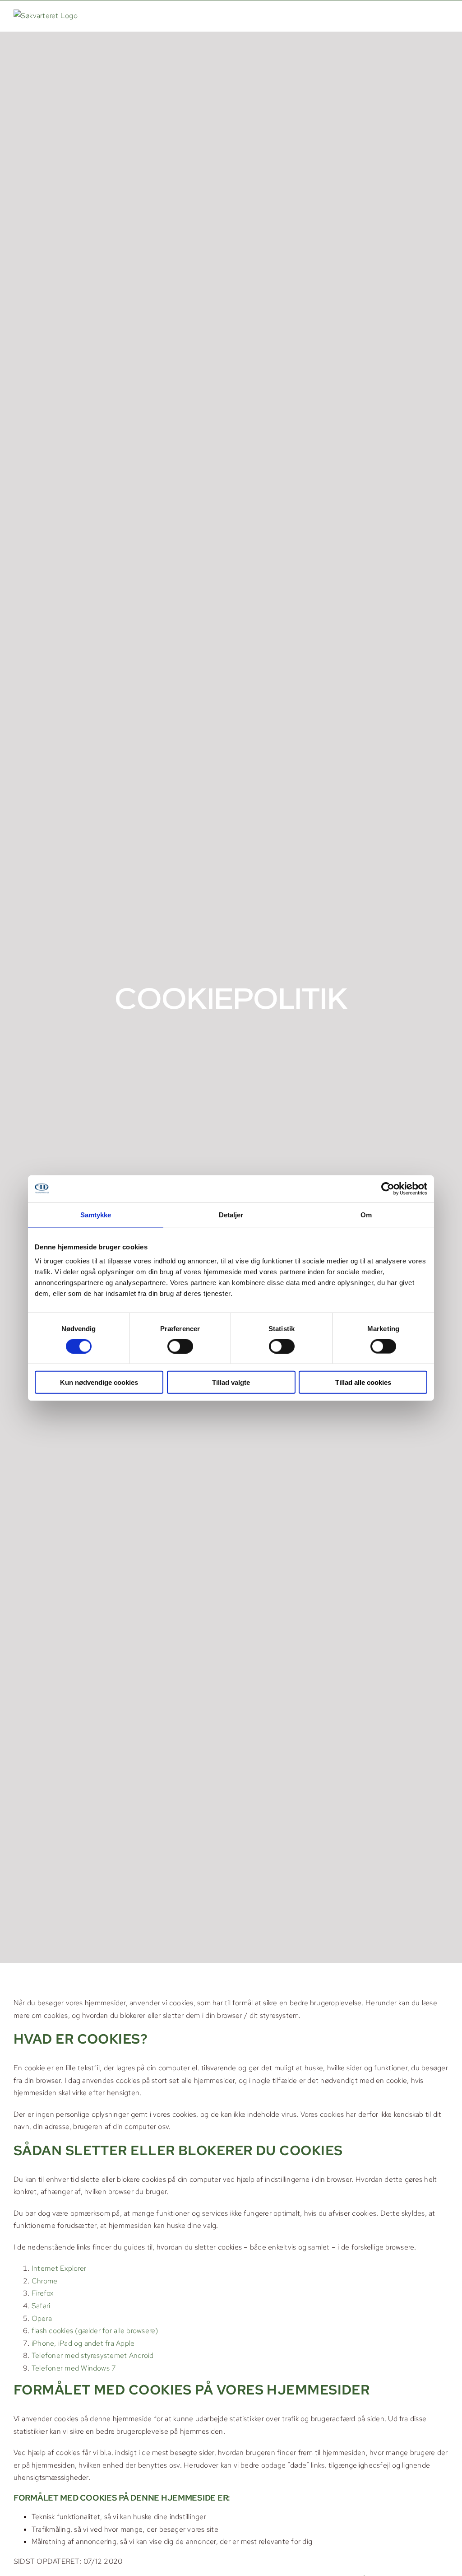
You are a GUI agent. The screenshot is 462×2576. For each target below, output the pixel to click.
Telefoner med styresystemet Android (92, 2355)
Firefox (43, 2293)
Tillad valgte (231, 1382)
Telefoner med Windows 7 (74, 2368)
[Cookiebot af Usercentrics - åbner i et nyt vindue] (388, 1188)
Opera (42, 2318)
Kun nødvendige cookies (99, 1382)
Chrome (44, 2281)
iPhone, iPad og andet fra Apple (83, 2343)
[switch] (180, 1346)
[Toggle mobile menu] (444, 15)
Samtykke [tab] (96, 1214)
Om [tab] (366, 1214)
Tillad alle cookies (363, 1382)
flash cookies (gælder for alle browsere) (95, 2331)
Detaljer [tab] (231, 1214)
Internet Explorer (59, 2268)
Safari (41, 2306)
